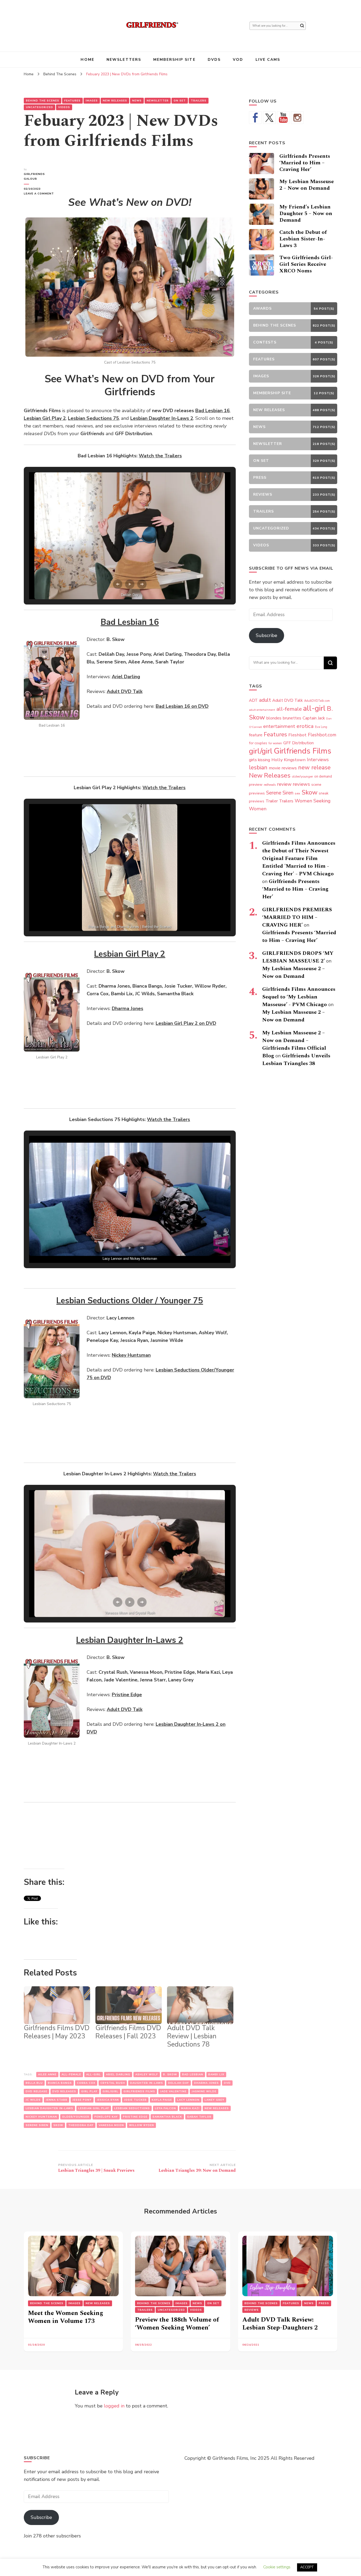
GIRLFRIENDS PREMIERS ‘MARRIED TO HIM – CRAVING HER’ (297, 917)
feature (256, 735)
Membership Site (174, 60)
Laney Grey (214, 2100)
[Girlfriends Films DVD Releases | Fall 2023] (129, 2005)
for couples (258, 743)
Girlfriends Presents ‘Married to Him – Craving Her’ (305, 163)
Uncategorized (40, 107)
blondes (274, 718)
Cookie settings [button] (277, 2567)
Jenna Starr (57, 2100)
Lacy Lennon (188, 2100)
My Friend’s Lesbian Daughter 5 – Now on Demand (306, 213)
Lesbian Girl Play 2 (130, 954)
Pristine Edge (135, 2117)
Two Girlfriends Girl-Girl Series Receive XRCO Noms (306, 264)
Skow (58, 2125)
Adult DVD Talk (288, 700)
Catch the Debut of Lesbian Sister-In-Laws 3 (303, 239)
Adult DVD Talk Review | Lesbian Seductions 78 (192, 2036)
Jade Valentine (173, 2091)
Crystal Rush (113, 2083)
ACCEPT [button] (307, 2567)
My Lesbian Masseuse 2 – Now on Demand (307, 185)
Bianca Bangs (60, 2083)
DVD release (36, 2091)
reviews (301, 784)
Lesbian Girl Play (94, 2108)
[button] (118, 584)
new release (314, 768)
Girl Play (89, 2091)
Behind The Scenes (43, 101)
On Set (180, 101)
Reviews (252, 2310)
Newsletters (124, 60)
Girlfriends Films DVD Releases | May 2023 (57, 2032)
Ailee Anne (47, 2075)
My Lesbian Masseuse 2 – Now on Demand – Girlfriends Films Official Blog (294, 1044)
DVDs (214, 60)
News (137, 101)
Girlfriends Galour (34, 176)
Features (72, 101)
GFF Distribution (298, 743)
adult (265, 700)
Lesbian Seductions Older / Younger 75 (130, 1301)
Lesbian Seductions (132, 2108)
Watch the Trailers (160, 456)
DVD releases (64, 2091)
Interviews (318, 760)
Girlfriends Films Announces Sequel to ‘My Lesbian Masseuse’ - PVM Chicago (299, 997)
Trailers (199, 101)
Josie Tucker (135, 2100)
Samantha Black (167, 2117)
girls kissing (260, 760)
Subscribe (267, 635)
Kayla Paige (162, 2100)
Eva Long (321, 727)
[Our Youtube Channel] (283, 118)
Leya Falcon (165, 2108)
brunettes (292, 718)
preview (256, 784)
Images (92, 101)
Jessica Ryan (108, 2100)
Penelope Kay (106, 2117)
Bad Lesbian (193, 2075)
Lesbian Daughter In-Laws (49, 2108)
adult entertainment (262, 710)
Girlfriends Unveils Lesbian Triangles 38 (296, 1060)
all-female (71, 2075)
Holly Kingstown (288, 760)
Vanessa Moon (111, 2125)
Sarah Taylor (199, 2117)
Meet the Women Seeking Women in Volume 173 (66, 2317)
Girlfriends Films (139, 2091)
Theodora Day (81, 2125)
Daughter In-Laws (147, 2083)
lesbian (258, 768)
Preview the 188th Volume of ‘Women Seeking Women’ (177, 2324)
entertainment (279, 726)
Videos (64, 107)
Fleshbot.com (322, 735)
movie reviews (283, 768)
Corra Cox (86, 2083)
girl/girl (110, 2091)
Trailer (272, 801)
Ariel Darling (118, 2075)
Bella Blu (34, 2083)
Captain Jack (314, 718)
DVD (227, 2083)
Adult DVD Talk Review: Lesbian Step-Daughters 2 (280, 2324)
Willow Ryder (142, 2125)
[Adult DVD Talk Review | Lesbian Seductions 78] (200, 2005)
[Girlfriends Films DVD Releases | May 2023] (57, 2005)
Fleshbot (297, 735)
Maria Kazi (190, 2108)
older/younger (76, 2117)
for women (275, 743)
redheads (270, 785)
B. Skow (170, 2075)
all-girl (94, 2075)
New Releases (115, 101)
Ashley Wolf (147, 2075)
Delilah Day (179, 2083)
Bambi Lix (216, 2075)
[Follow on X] (269, 118)
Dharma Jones (206, 2083)
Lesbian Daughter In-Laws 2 (130, 1640)
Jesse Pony (82, 2100)
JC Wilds (33, 2100)
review (284, 784)
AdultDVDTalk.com (317, 701)
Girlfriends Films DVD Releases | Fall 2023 (128, 2032)
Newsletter (158, 101)
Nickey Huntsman (41, 2117)
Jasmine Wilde (204, 2091)
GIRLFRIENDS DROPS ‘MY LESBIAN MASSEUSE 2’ (298, 957)
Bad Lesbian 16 (130, 622)
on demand (323, 776)
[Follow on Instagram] (297, 118)
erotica (305, 726)
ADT (253, 700)
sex (297, 793)
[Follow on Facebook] (255, 118)
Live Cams (268, 60)
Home (87, 60)
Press (324, 2303)
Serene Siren (37, 2125)
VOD (238, 60)
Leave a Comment (41, 194)
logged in (114, 2406)
